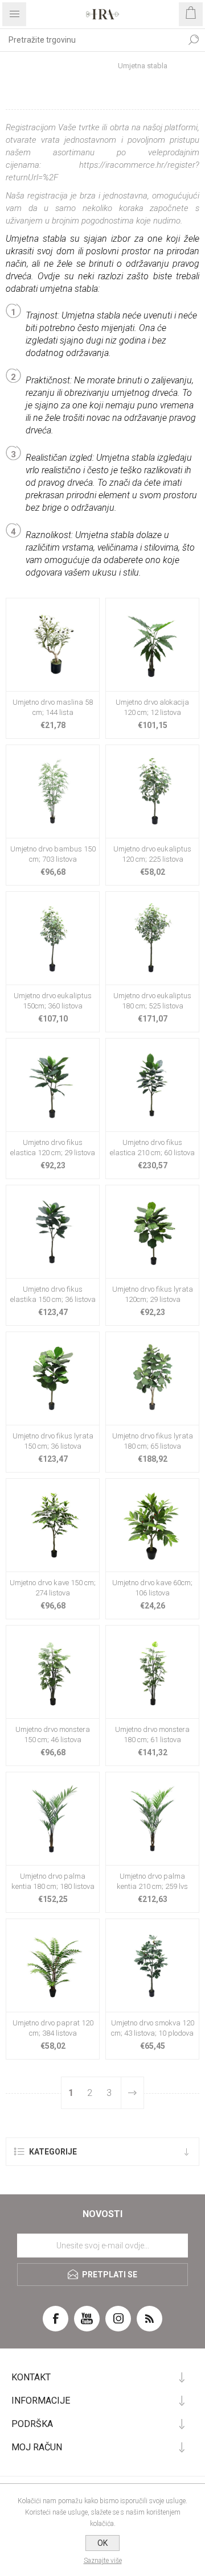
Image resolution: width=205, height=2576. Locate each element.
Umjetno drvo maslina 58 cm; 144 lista (53, 707)
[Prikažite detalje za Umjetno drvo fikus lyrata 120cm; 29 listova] (152, 1232)
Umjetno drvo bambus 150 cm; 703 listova (53, 854)
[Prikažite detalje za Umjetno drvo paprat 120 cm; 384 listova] (53, 1965)
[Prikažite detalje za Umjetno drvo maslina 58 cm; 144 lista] (53, 645)
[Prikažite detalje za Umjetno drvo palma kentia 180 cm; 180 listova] (53, 1819)
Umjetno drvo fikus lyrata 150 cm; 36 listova (53, 1441)
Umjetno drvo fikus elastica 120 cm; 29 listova (53, 1148)
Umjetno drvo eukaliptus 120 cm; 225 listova (152, 854)
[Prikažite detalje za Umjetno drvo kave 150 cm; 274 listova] (53, 1525)
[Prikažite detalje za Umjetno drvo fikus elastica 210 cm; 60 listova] (152, 1085)
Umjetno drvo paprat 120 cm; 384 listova (53, 2028)
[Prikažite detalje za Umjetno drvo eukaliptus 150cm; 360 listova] (53, 938)
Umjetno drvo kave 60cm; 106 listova (152, 1588)
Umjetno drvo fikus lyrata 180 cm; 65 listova (153, 1441)
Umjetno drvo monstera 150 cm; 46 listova (53, 1734)
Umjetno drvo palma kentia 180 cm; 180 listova (53, 1881)
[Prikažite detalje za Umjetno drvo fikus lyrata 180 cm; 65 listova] (152, 1378)
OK (102, 2543)
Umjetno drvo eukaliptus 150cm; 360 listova (53, 1001)
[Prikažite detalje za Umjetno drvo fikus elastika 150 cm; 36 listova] (53, 1232)
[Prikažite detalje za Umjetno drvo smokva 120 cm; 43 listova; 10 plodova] (152, 1965)
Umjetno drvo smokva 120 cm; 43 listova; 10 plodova (153, 2028)
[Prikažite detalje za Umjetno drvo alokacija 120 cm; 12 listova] (152, 645)
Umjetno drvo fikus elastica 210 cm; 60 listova (152, 1148)
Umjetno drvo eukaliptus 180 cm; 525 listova (152, 1001)
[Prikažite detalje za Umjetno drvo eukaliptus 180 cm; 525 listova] (152, 938)
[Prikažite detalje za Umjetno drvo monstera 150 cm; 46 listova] (53, 1672)
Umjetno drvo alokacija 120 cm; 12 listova (152, 707)
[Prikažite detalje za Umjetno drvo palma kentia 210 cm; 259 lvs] (152, 1819)
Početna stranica (66, 66)
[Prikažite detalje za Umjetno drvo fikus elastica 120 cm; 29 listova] (53, 1085)
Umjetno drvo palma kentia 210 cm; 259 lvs (152, 1881)
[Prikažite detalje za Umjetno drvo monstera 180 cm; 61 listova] (152, 1672)
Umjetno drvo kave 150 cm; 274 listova (53, 1588)
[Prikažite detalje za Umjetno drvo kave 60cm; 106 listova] (152, 1525)
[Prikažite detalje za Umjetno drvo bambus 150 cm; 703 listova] (53, 791)
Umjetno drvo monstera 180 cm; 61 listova (152, 1734)
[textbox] (91, 40)
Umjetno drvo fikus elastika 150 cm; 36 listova (53, 1294)
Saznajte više (103, 2561)
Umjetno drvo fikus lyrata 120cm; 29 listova (153, 1294)
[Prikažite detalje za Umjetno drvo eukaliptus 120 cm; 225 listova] (152, 791)
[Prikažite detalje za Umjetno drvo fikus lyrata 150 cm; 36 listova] (53, 1378)
